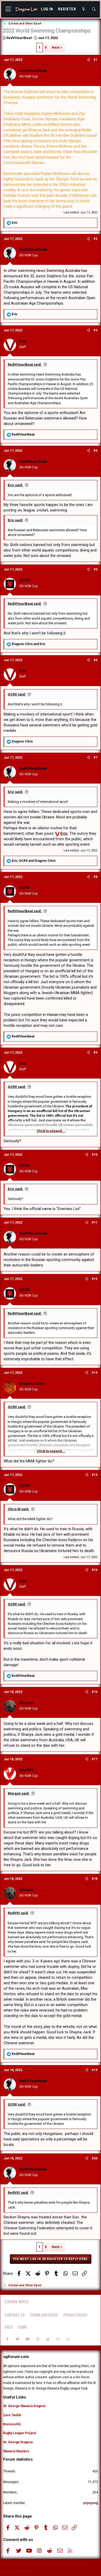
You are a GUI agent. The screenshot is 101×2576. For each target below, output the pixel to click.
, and (34, 861)
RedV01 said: (18, 1913)
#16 (95, 1692)
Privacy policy (75, 2315)
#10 (95, 1155)
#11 (95, 1223)
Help (9, 2327)
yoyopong (91, 2503)
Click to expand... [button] (51, 1131)
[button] (8, 9)
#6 (95, 660)
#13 (95, 1373)
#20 (95, 2158)
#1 (95, 60)
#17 (95, 1759)
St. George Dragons (18, 2442)
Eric (64, 833)
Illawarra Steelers (16, 2451)
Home (23, 2327)
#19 (95, 2070)
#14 (95, 1475)
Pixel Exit (25, 2571)
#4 (95, 451)
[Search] (94, 9)
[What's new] (84, 9)
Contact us (15, 2315)
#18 (95, 1879)
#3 (95, 330)
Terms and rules (44, 2315)
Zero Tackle (12, 2415)
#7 (95, 758)
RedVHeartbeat (19, 38)
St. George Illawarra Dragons (24, 2406)
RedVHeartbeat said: (25, 364)
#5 (95, 569)
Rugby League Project (20, 2433)
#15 (95, 1570)
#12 (95, 1279)
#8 (95, 877)
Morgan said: (19, 1793)
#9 (95, 1053)
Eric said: (15, 485)
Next (56, 47)
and (28, 644)
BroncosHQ (12, 2424)
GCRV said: (17, 694)
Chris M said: (19, 1509)
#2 (95, 239)
